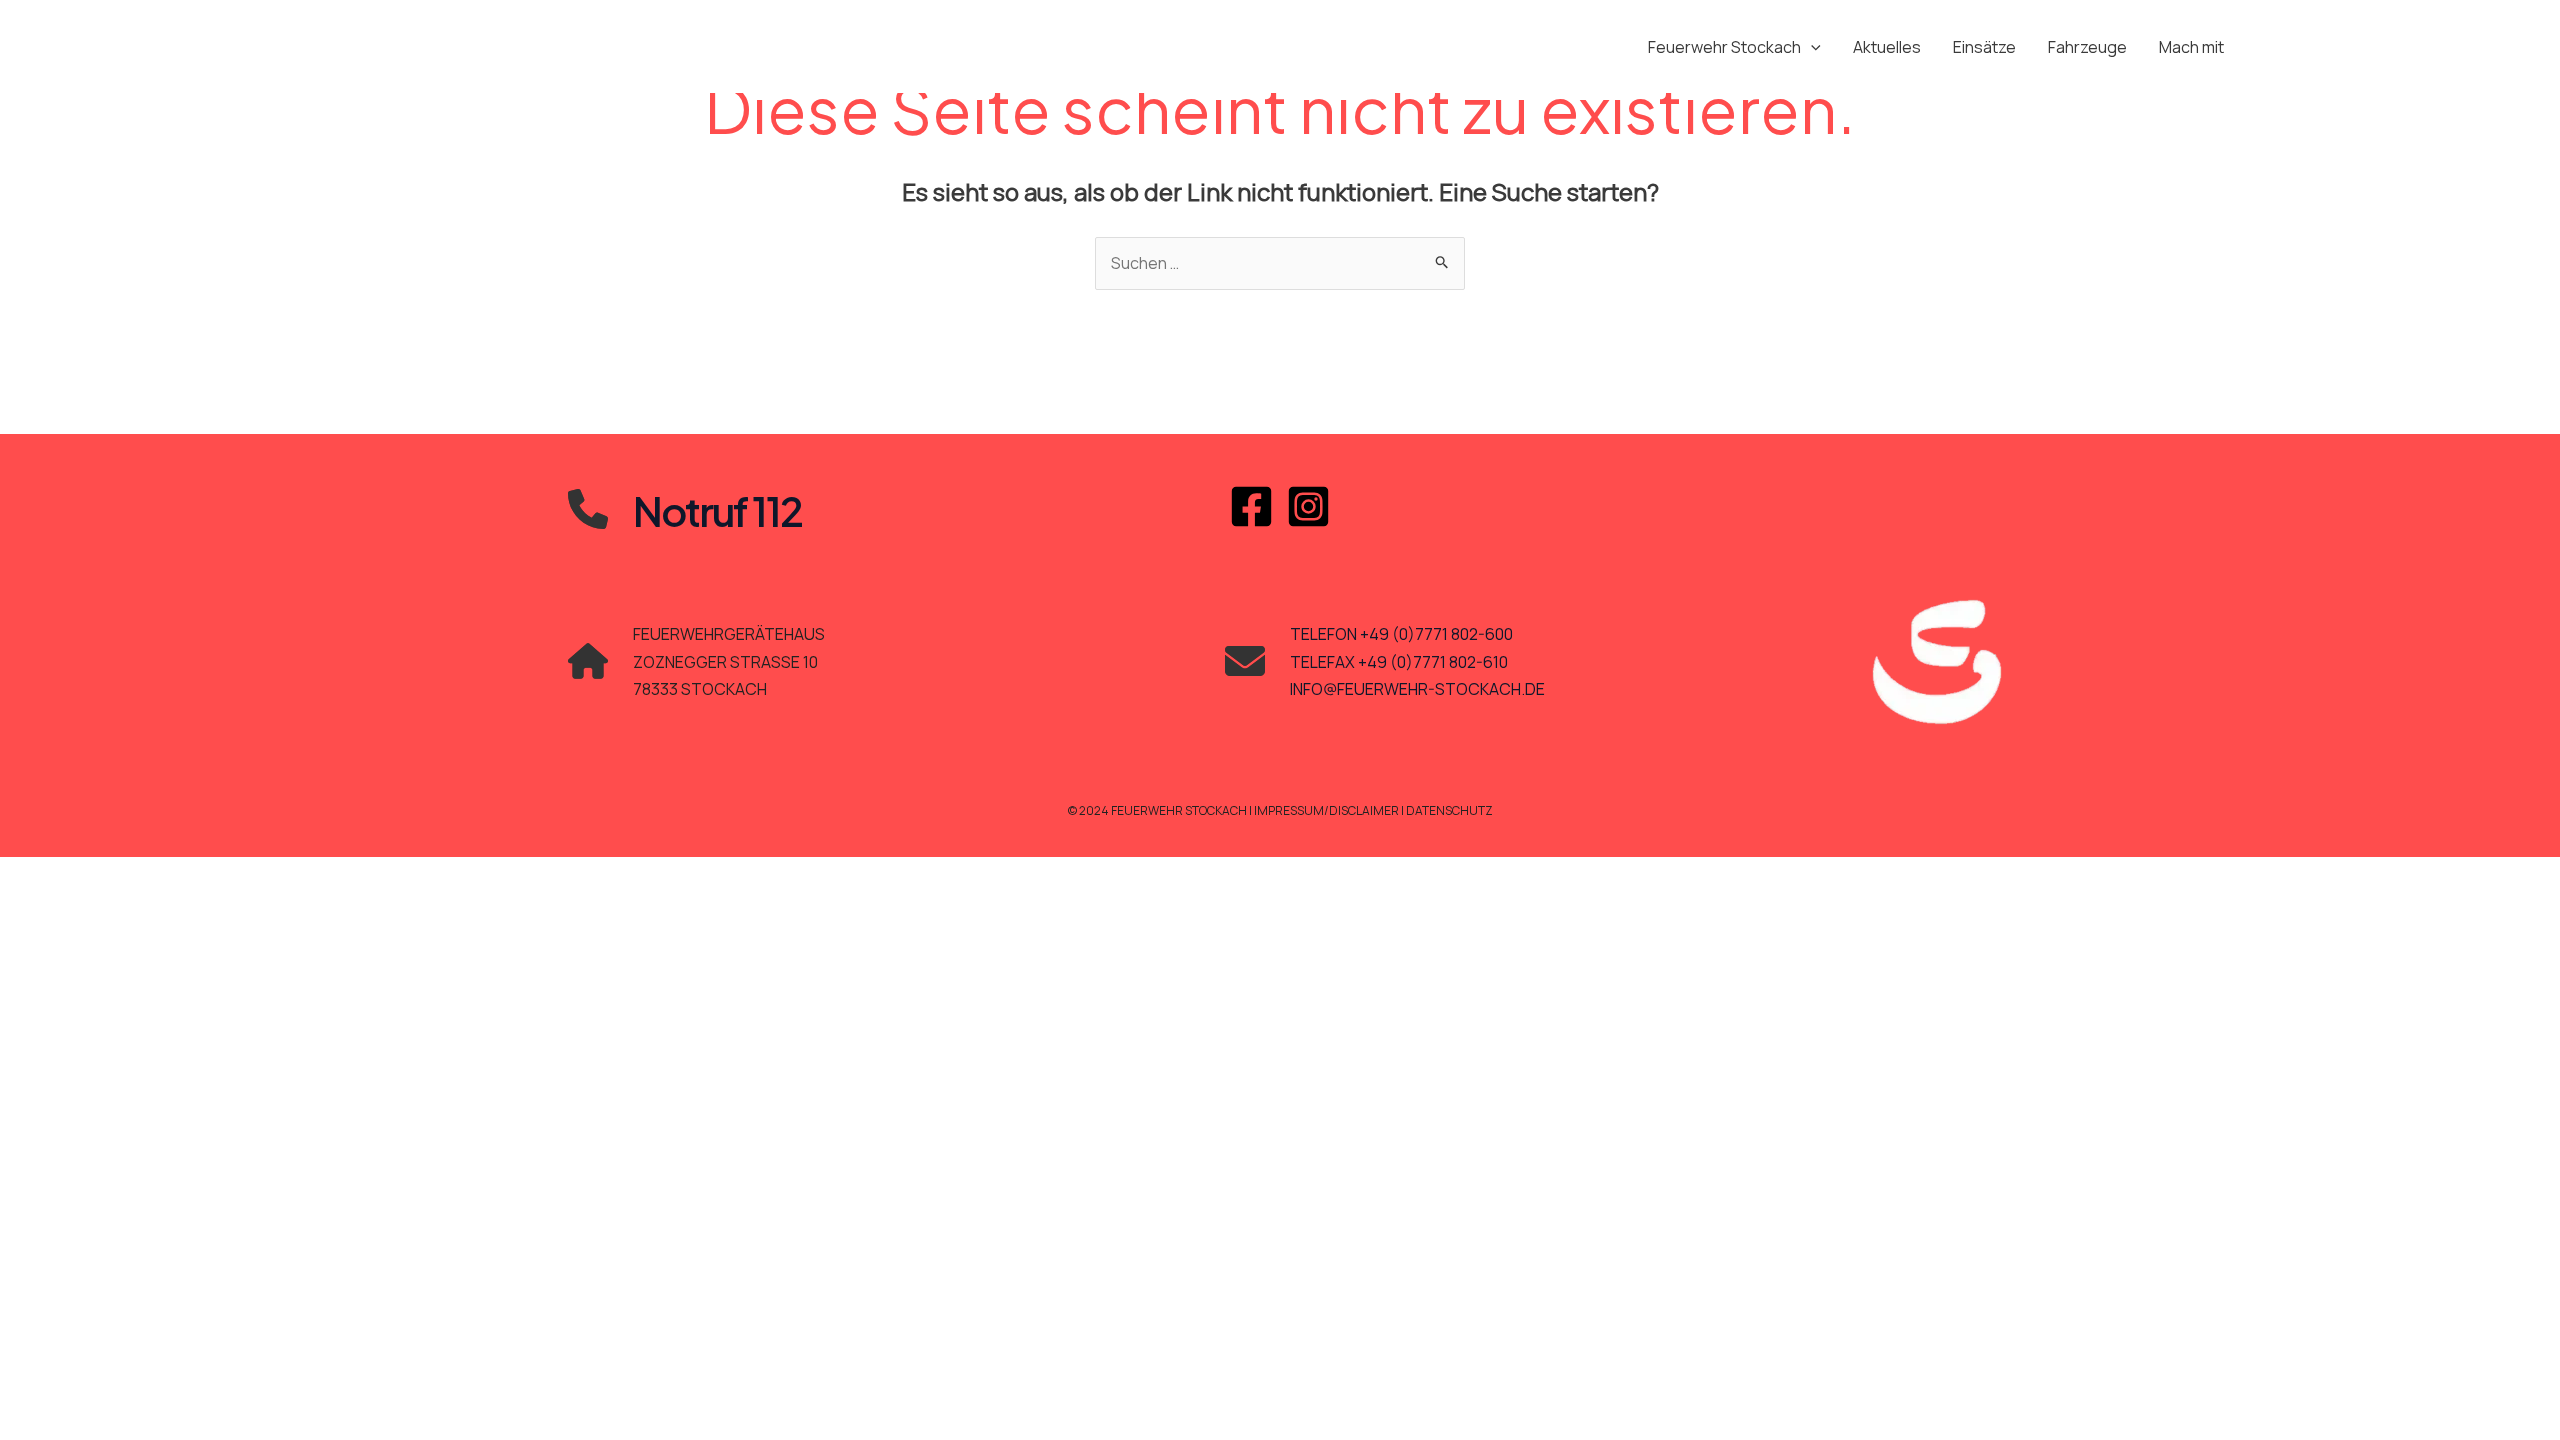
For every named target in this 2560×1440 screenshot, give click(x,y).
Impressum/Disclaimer (1327, 810)
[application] (1811, 47)
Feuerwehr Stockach (1724, 47)
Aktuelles (1887, 47)
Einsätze (1984, 47)
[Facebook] (1251, 506)
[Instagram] (1308, 506)
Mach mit (2191, 47)
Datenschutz (1449, 810)
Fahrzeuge (2087, 47)
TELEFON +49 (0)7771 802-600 (1401, 634)
